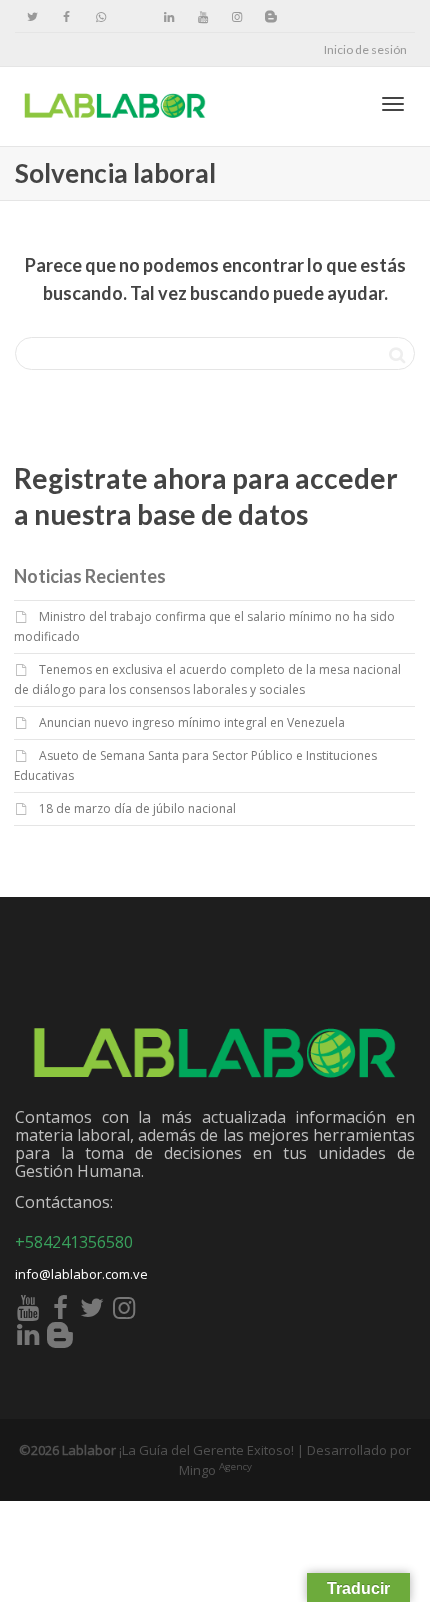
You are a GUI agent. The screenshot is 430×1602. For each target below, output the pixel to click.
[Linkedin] (168, 16)
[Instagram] (236, 16)
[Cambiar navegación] (393, 104)
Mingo (215, 1470)
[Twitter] (32, 16)
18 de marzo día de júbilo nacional (137, 808)
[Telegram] (134, 16)
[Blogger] (270, 16)
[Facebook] (66, 16)
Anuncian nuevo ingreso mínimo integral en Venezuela (192, 722)
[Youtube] (202, 16)
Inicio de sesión (365, 49)
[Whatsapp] (100, 16)
